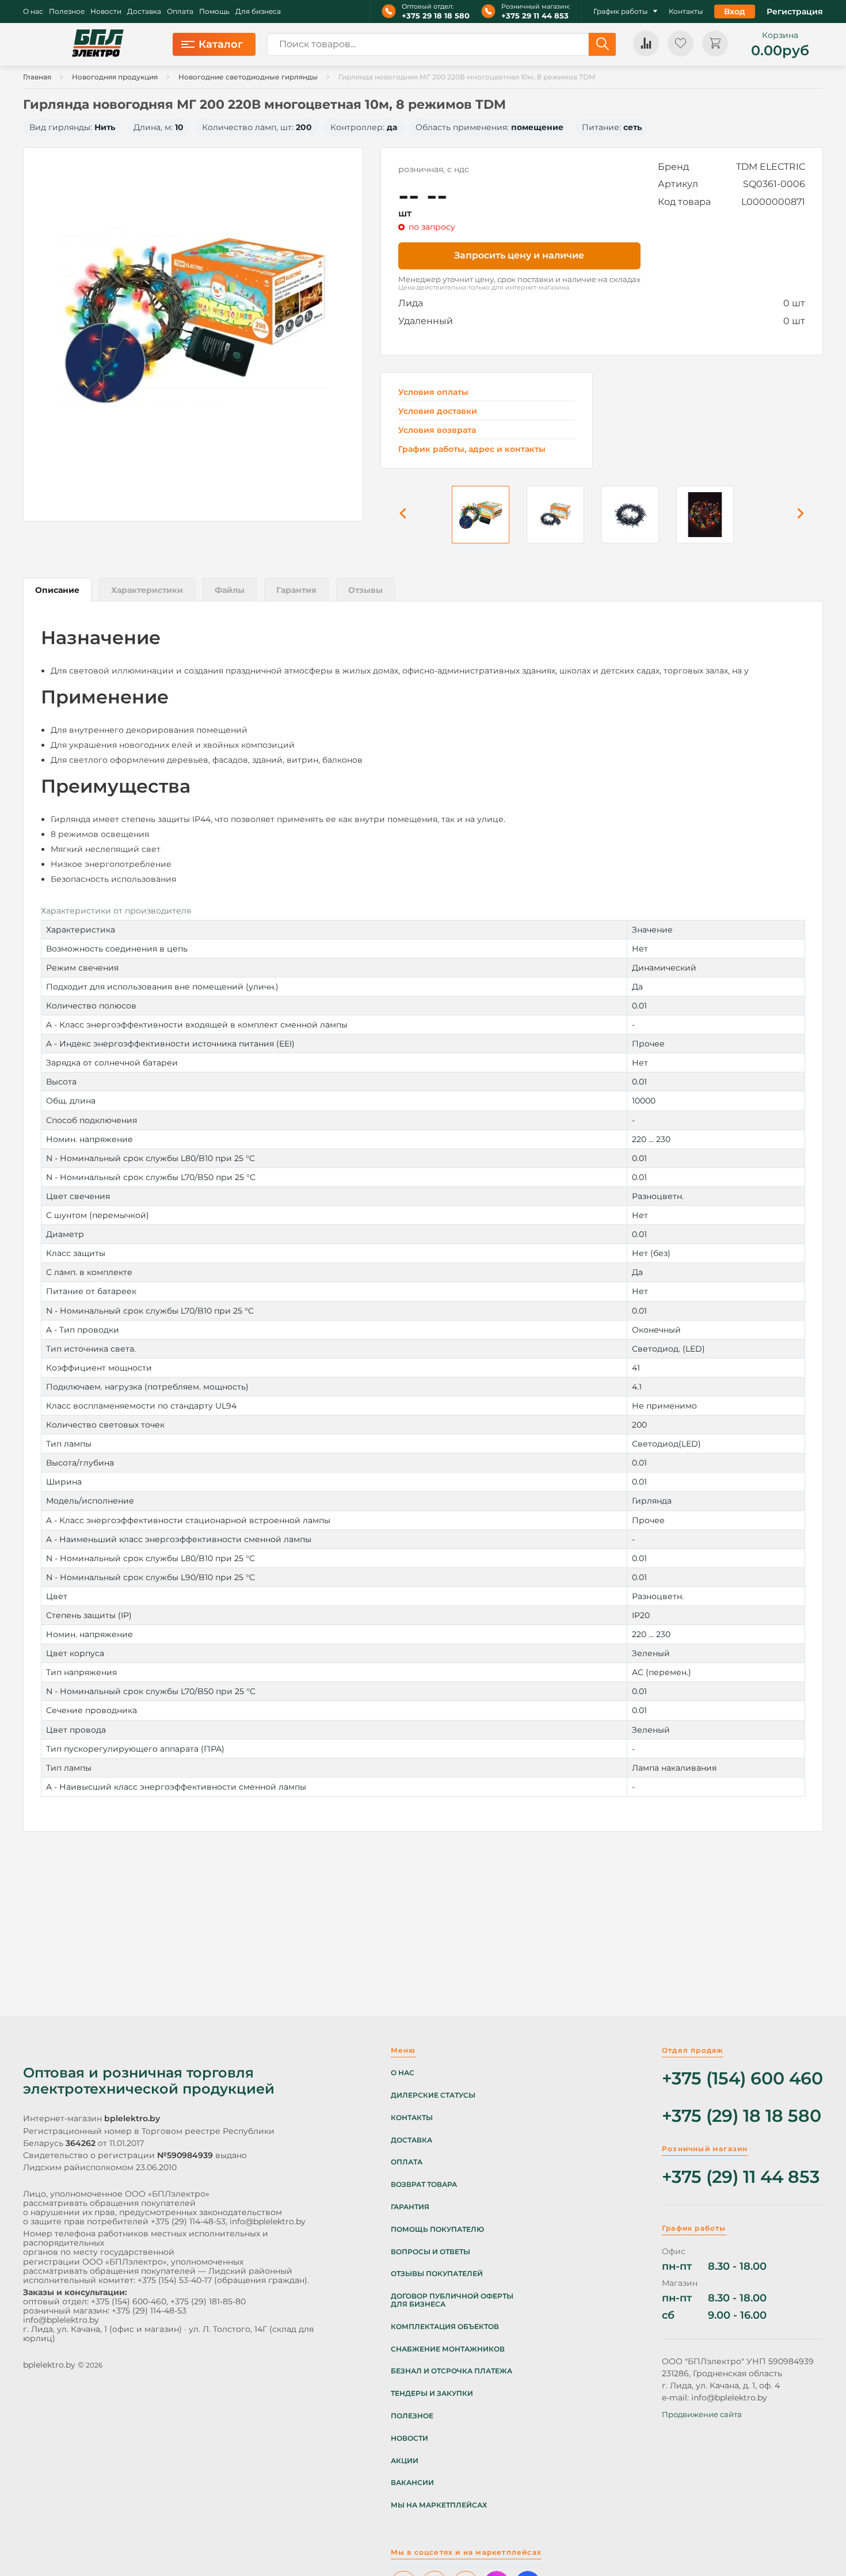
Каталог (221, 44)
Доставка (144, 12)
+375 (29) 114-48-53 (188, 2221)
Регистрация (795, 12)
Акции (405, 2461)
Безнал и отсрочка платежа (451, 2371)
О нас (33, 12)
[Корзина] (715, 43)
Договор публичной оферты (452, 2296)
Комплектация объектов (445, 2327)
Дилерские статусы (433, 2095)
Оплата (180, 12)
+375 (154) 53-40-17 (175, 2280)
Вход (735, 12)
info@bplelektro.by (268, 2221)
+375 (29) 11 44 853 (741, 2177)
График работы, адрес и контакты (472, 449)
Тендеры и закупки (432, 2394)
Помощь (214, 12)
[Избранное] (681, 43)
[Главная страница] (98, 44)
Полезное (67, 12)
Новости (106, 12)
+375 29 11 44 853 (535, 16)
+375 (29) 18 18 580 (742, 2116)
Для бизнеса (258, 12)
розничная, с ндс (434, 169)
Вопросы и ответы (430, 2252)
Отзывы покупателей (437, 2274)
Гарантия (410, 2207)
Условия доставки (438, 411)
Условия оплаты (433, 392)
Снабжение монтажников (448, 2349)
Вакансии (412, 2483)
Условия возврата (437, 430)
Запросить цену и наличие (519, 255)
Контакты (686, 12)
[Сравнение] (646, 43)
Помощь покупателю (437, 2229)
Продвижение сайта (702, 2414)
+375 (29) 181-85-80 (208, 2301)
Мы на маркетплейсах (439, 2505)
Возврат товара (424, 2185)
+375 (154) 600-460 (129, 2301)
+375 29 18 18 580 (436, 16)
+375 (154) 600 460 (742, 2079)
